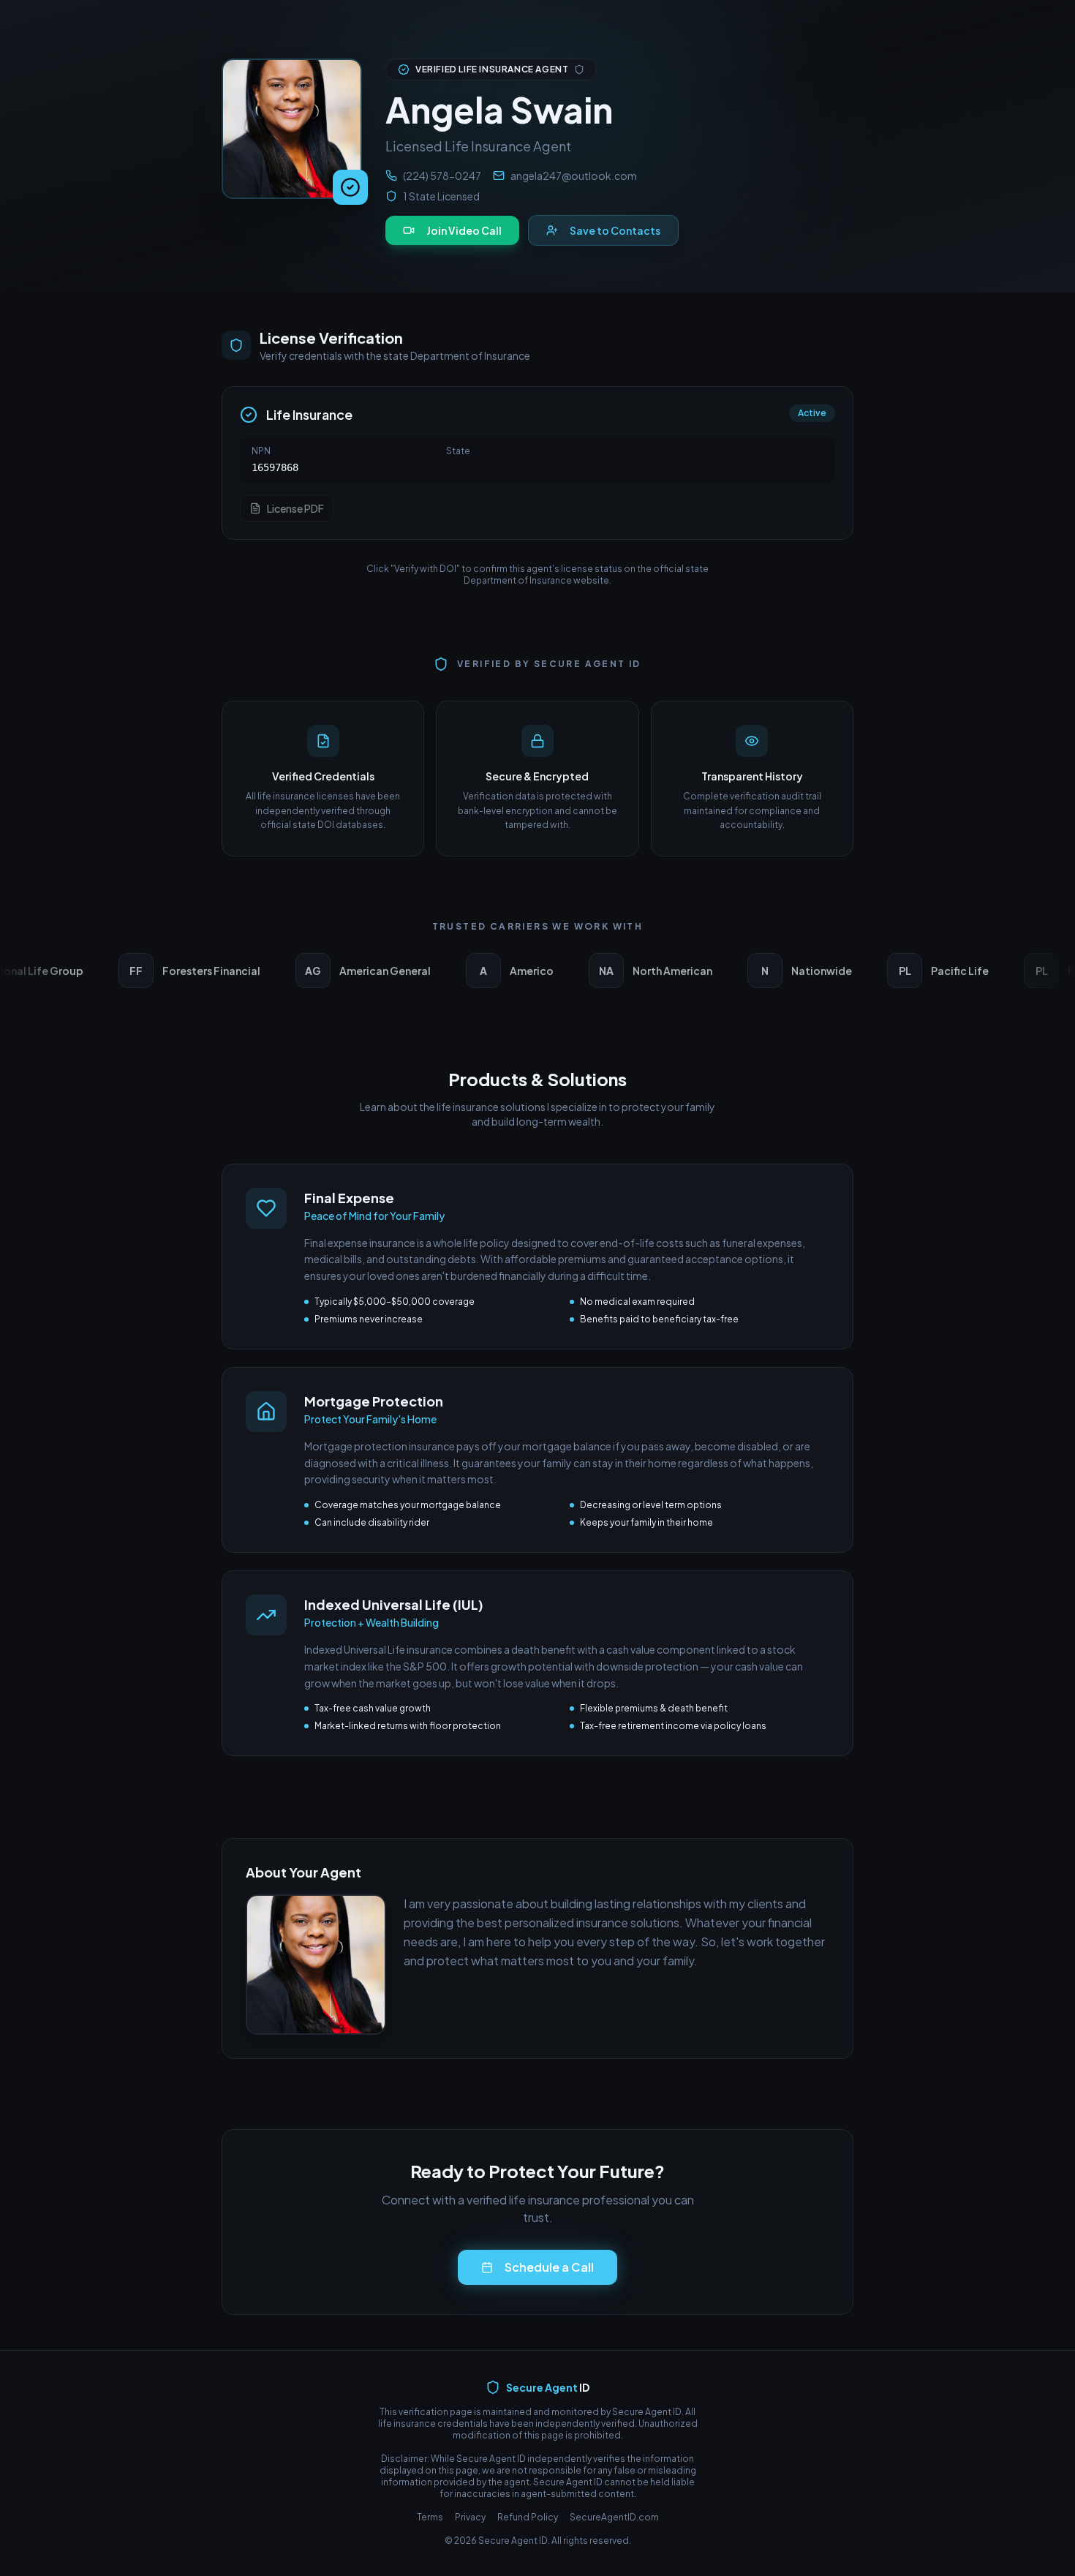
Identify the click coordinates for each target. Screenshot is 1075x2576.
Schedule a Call (549, 2267)
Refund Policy (528, 2517)
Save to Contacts (615, 230)
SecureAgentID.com (614, 2517)
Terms (430, 2517)
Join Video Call (464, 230)
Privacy (470, 2517)
